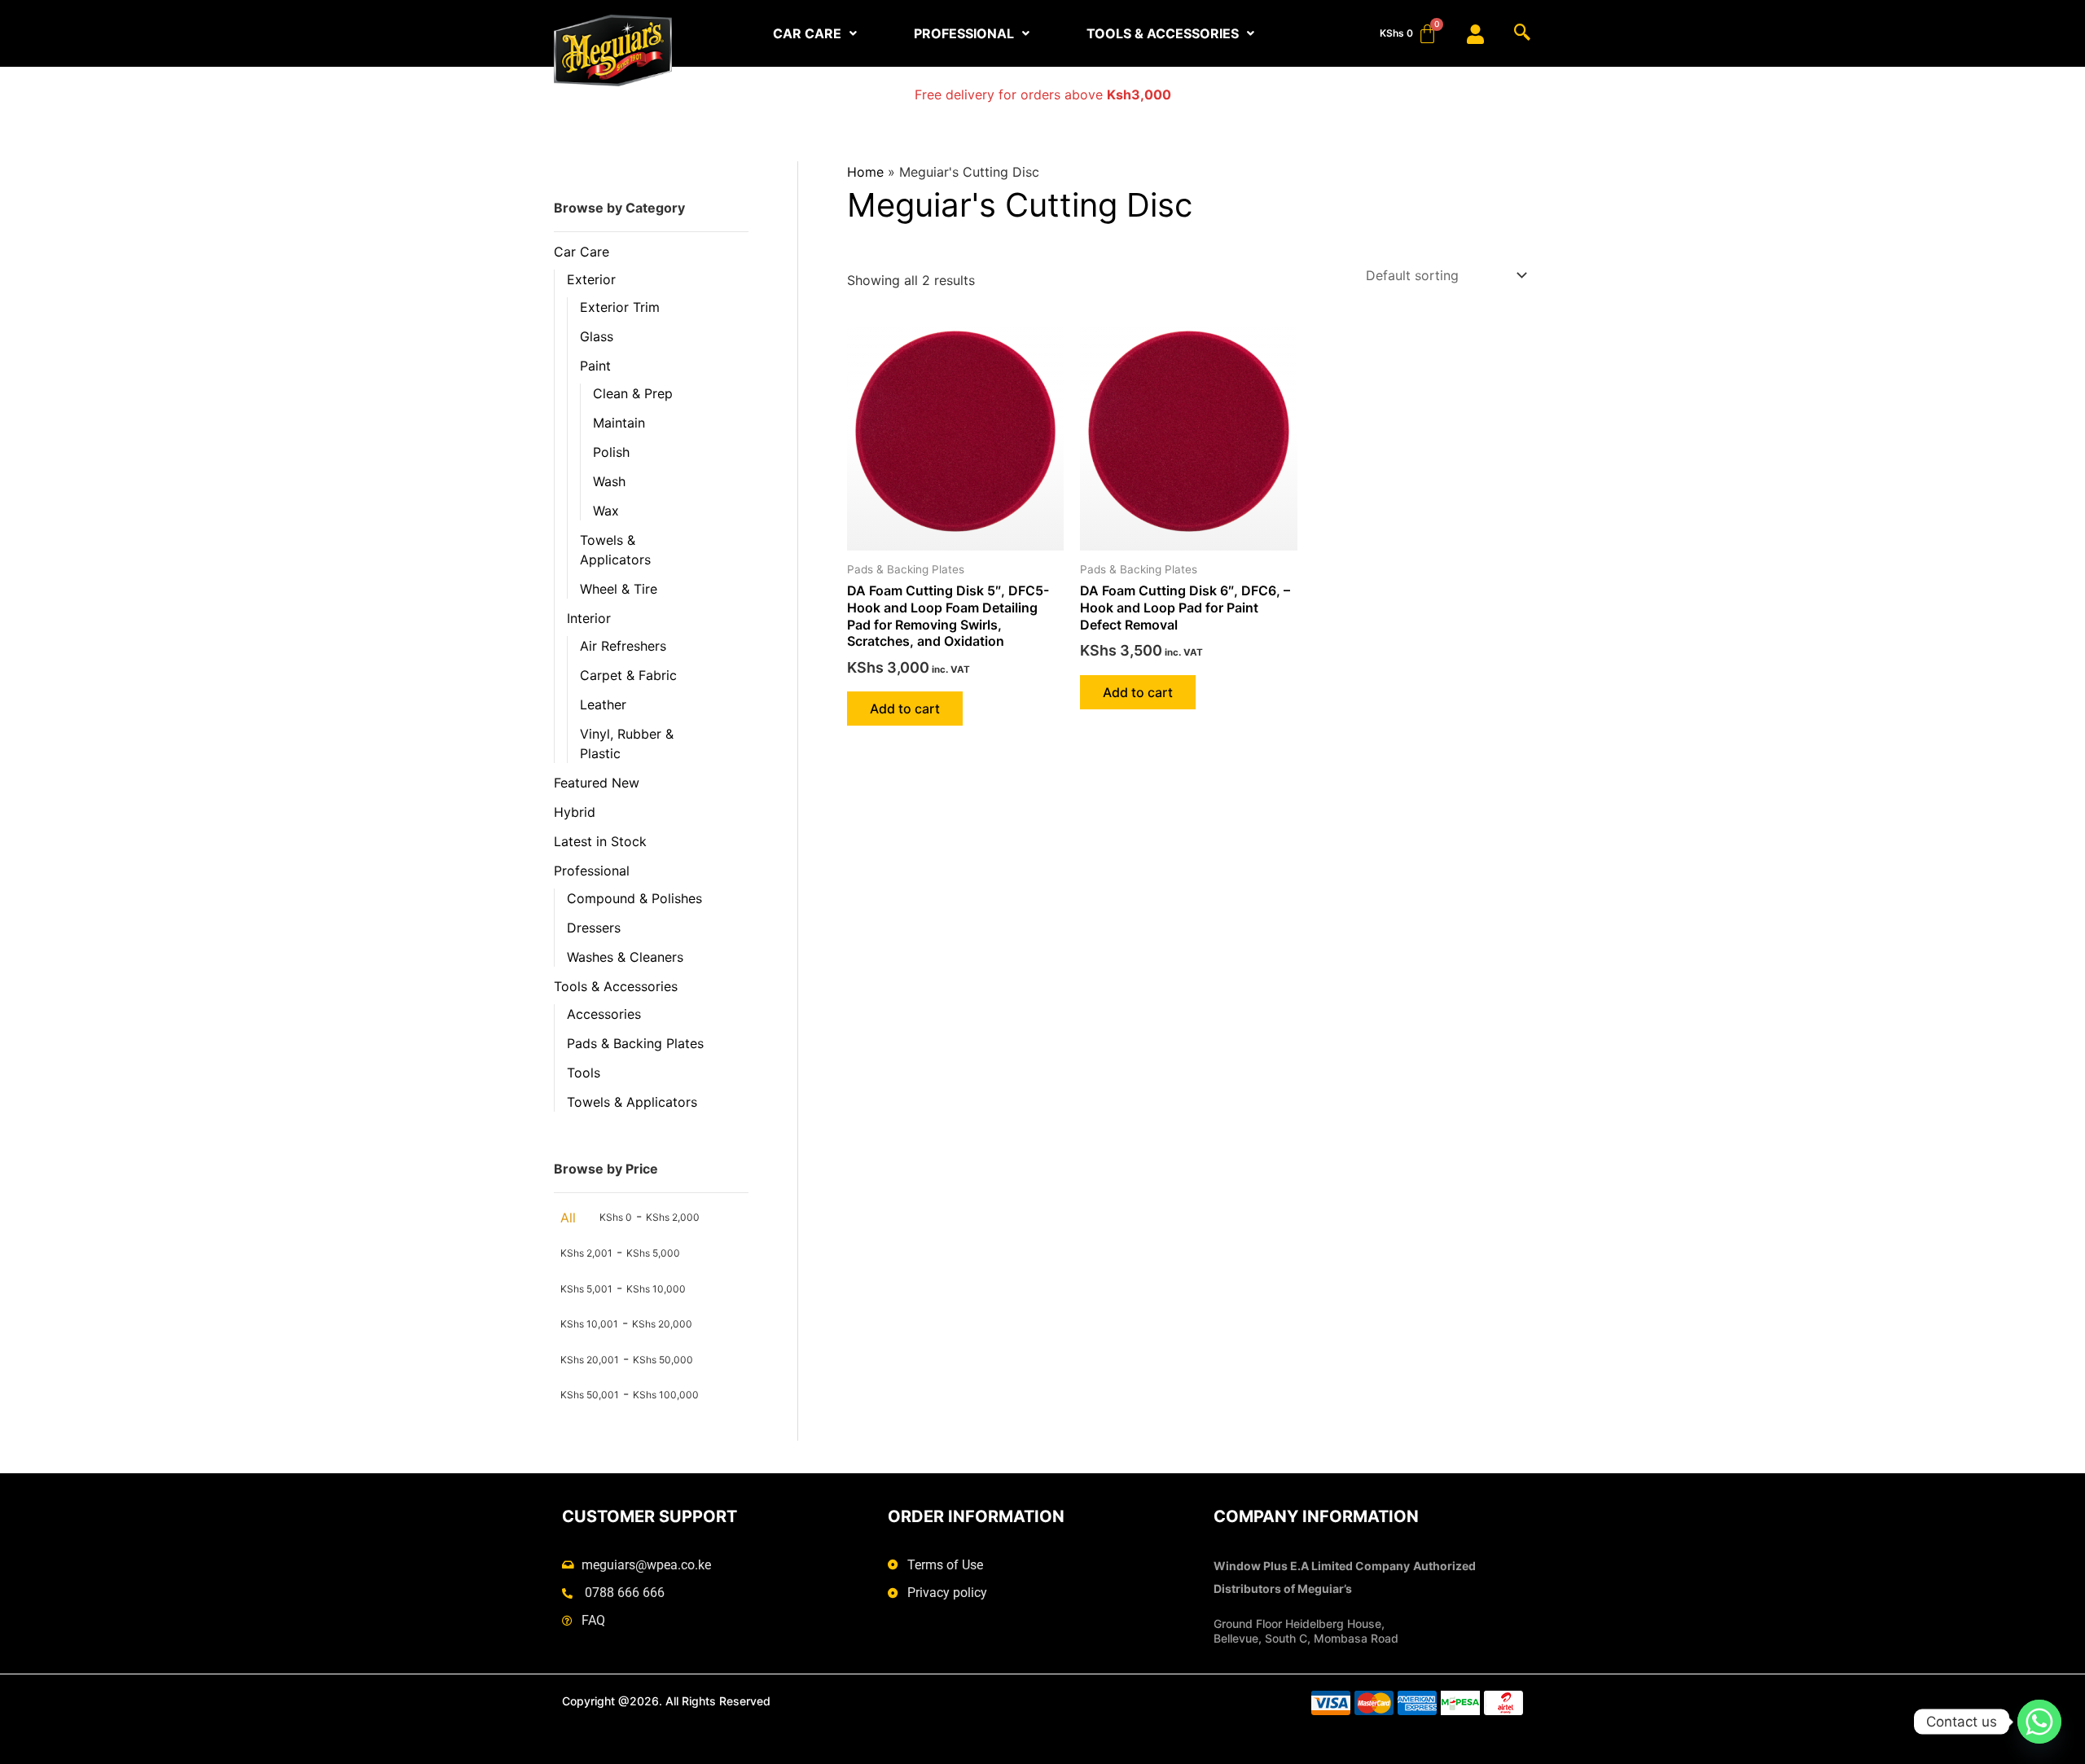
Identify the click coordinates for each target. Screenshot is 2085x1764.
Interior (589, 618)
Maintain (619, 423)
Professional (592, 871)
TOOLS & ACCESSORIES (1163, 33)
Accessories (604, 1014)
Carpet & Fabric (628, 675)
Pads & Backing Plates (635, 1043)
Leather (603, 704)
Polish (611, 452)
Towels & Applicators (632, 1102)
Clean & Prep (633, 393)
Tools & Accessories (616, 986)
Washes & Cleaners (625, 957)
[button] (815, 33)
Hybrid (575, 812)
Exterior (591, 279)
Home (865, 172)
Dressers (594, 928)
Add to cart (905, 709)
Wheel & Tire (619, 589)
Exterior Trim (620, 307)
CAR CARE (807, 33)
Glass (597, 336)
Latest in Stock (600, 841)
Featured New (597, 783)
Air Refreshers (623, 646)
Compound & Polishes (634, 898)
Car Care (582, 252)
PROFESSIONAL (964, 33)
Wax (606, 511)
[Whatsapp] (2039, 1722)
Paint (595, 366)
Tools (584, 1073)
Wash (609, 481)
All (568, 1218)
